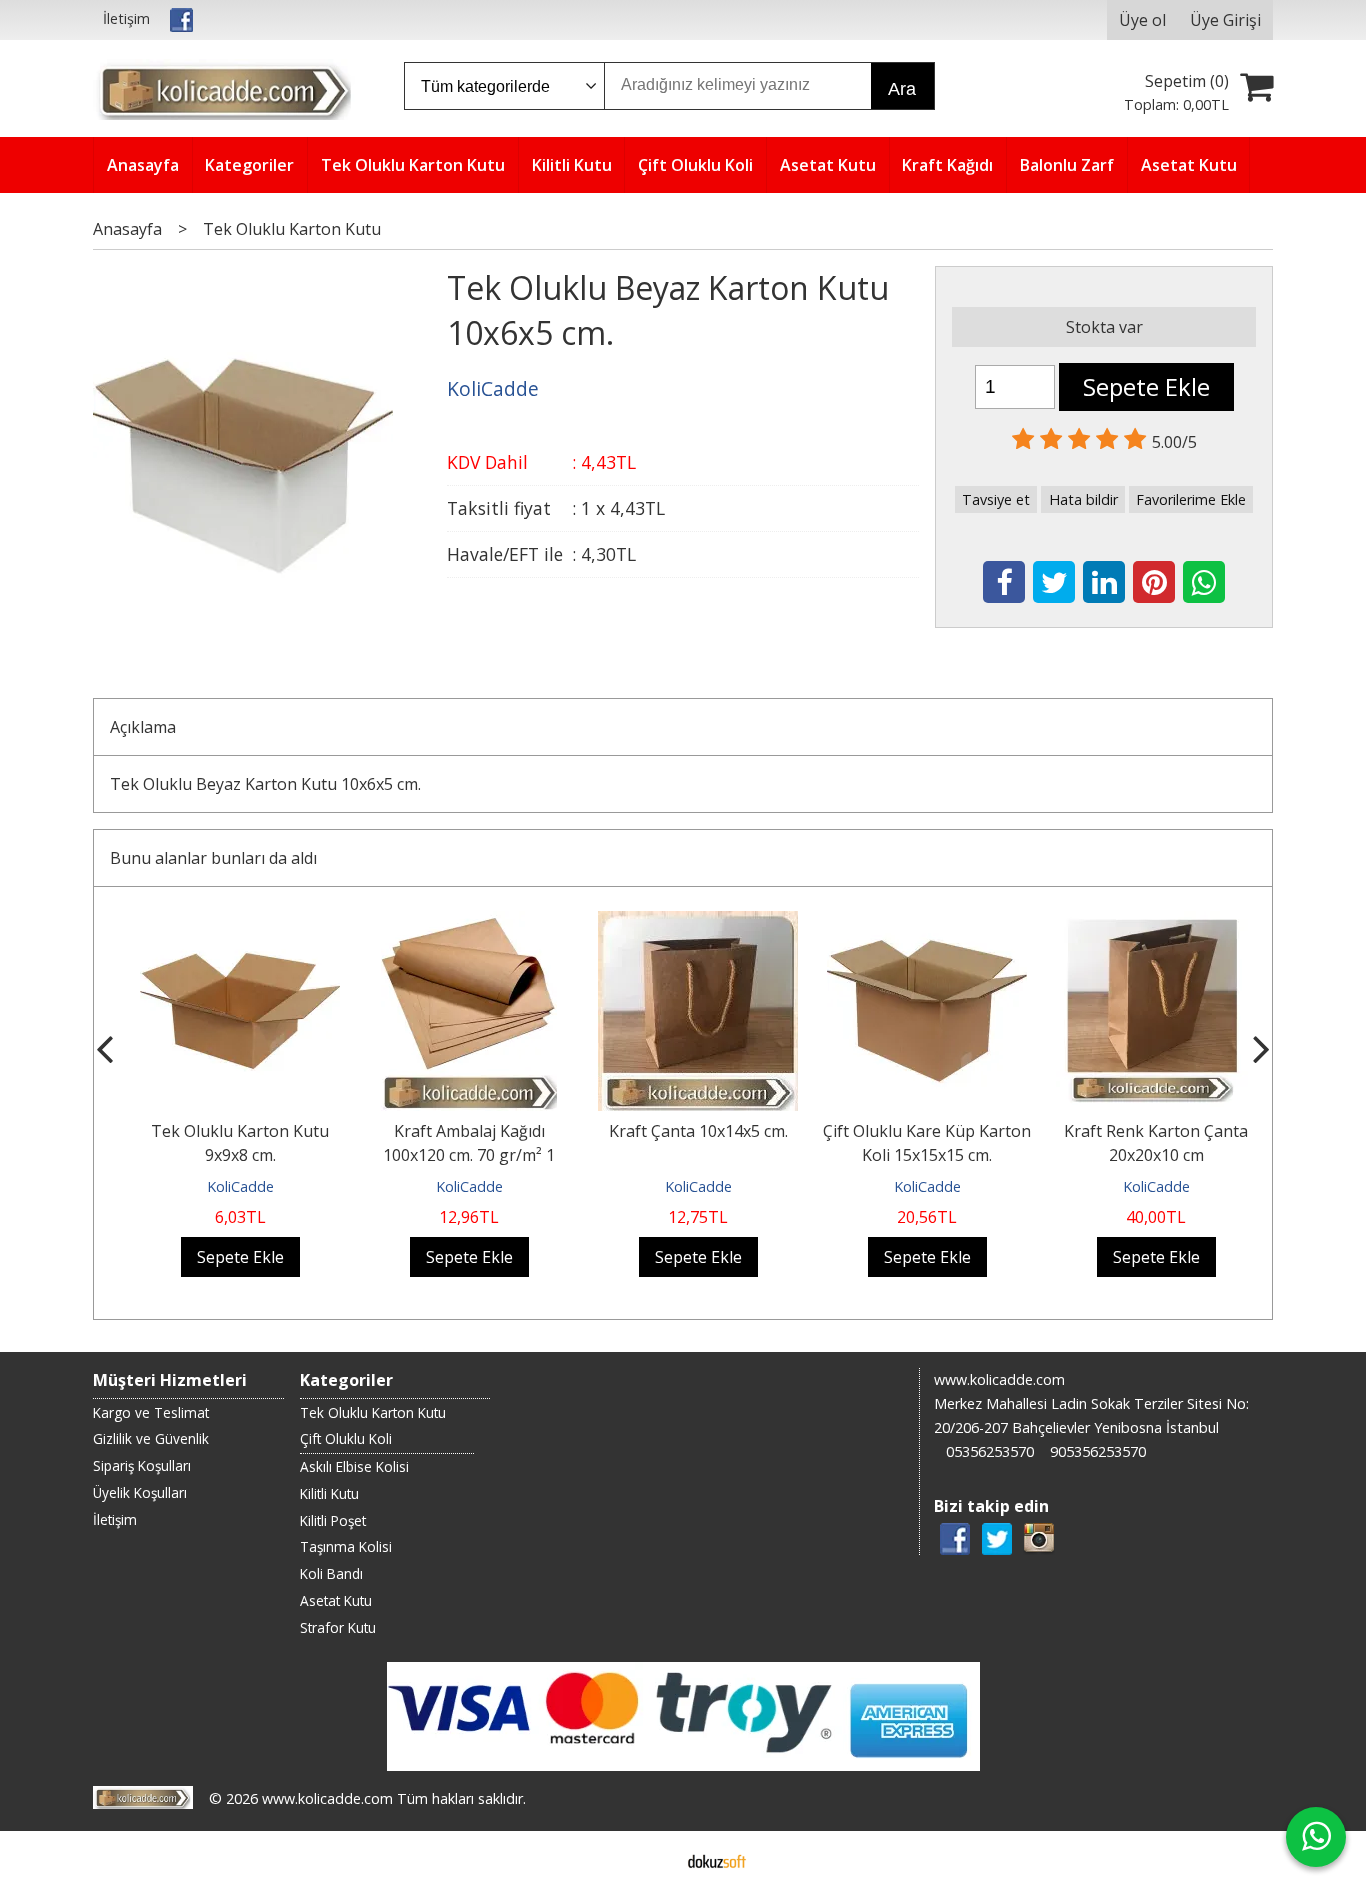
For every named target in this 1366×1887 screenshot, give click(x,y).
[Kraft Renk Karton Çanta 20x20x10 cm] (1141, 923)
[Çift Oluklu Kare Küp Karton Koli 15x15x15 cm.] (912, 923)
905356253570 (1098, 1451)
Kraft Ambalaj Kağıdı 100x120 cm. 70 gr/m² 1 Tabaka (454, 1155)
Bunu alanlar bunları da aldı (213, 858)
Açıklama (143, 727)
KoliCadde (224, 1186)
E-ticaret (651, 1859)
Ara (902, 89)
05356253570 (990, 1451)
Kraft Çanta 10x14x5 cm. (682, 1131)
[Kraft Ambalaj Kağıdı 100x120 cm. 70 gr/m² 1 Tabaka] (454, 923)
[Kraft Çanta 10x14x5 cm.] (683, 923)
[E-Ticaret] (717, 1859)
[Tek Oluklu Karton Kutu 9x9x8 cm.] (225, 923)
